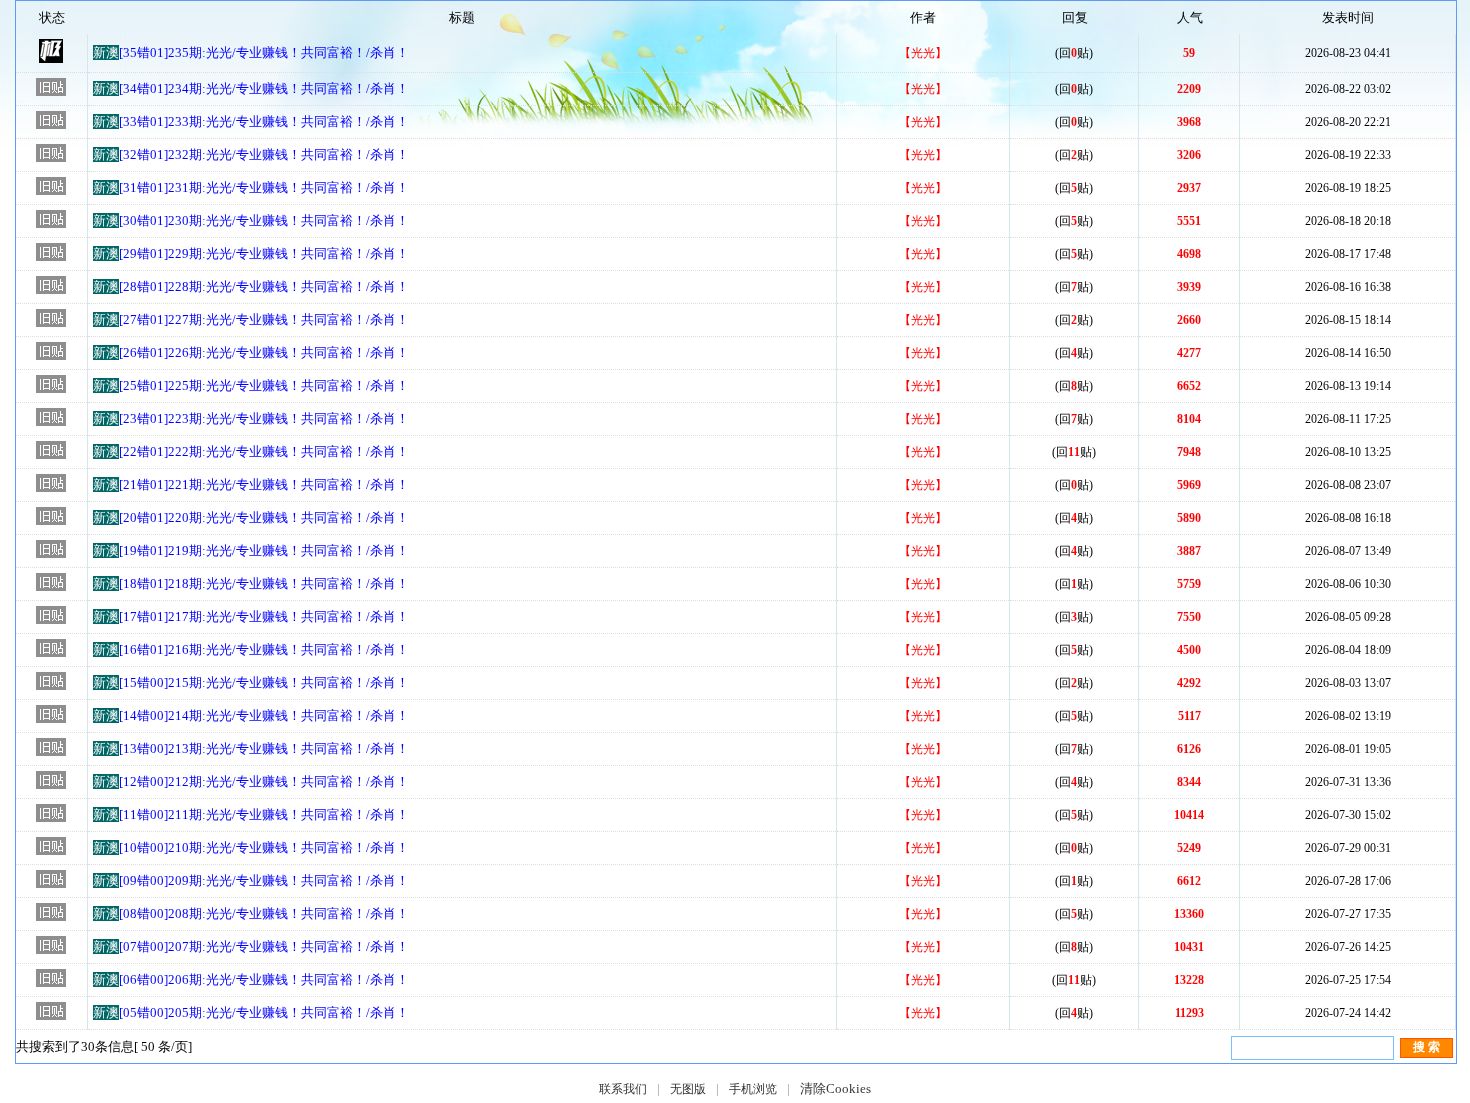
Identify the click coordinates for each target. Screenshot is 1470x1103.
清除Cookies (835, 1088)
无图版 (688, 1089)
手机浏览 (753, 1089)
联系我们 (623, 1089)
